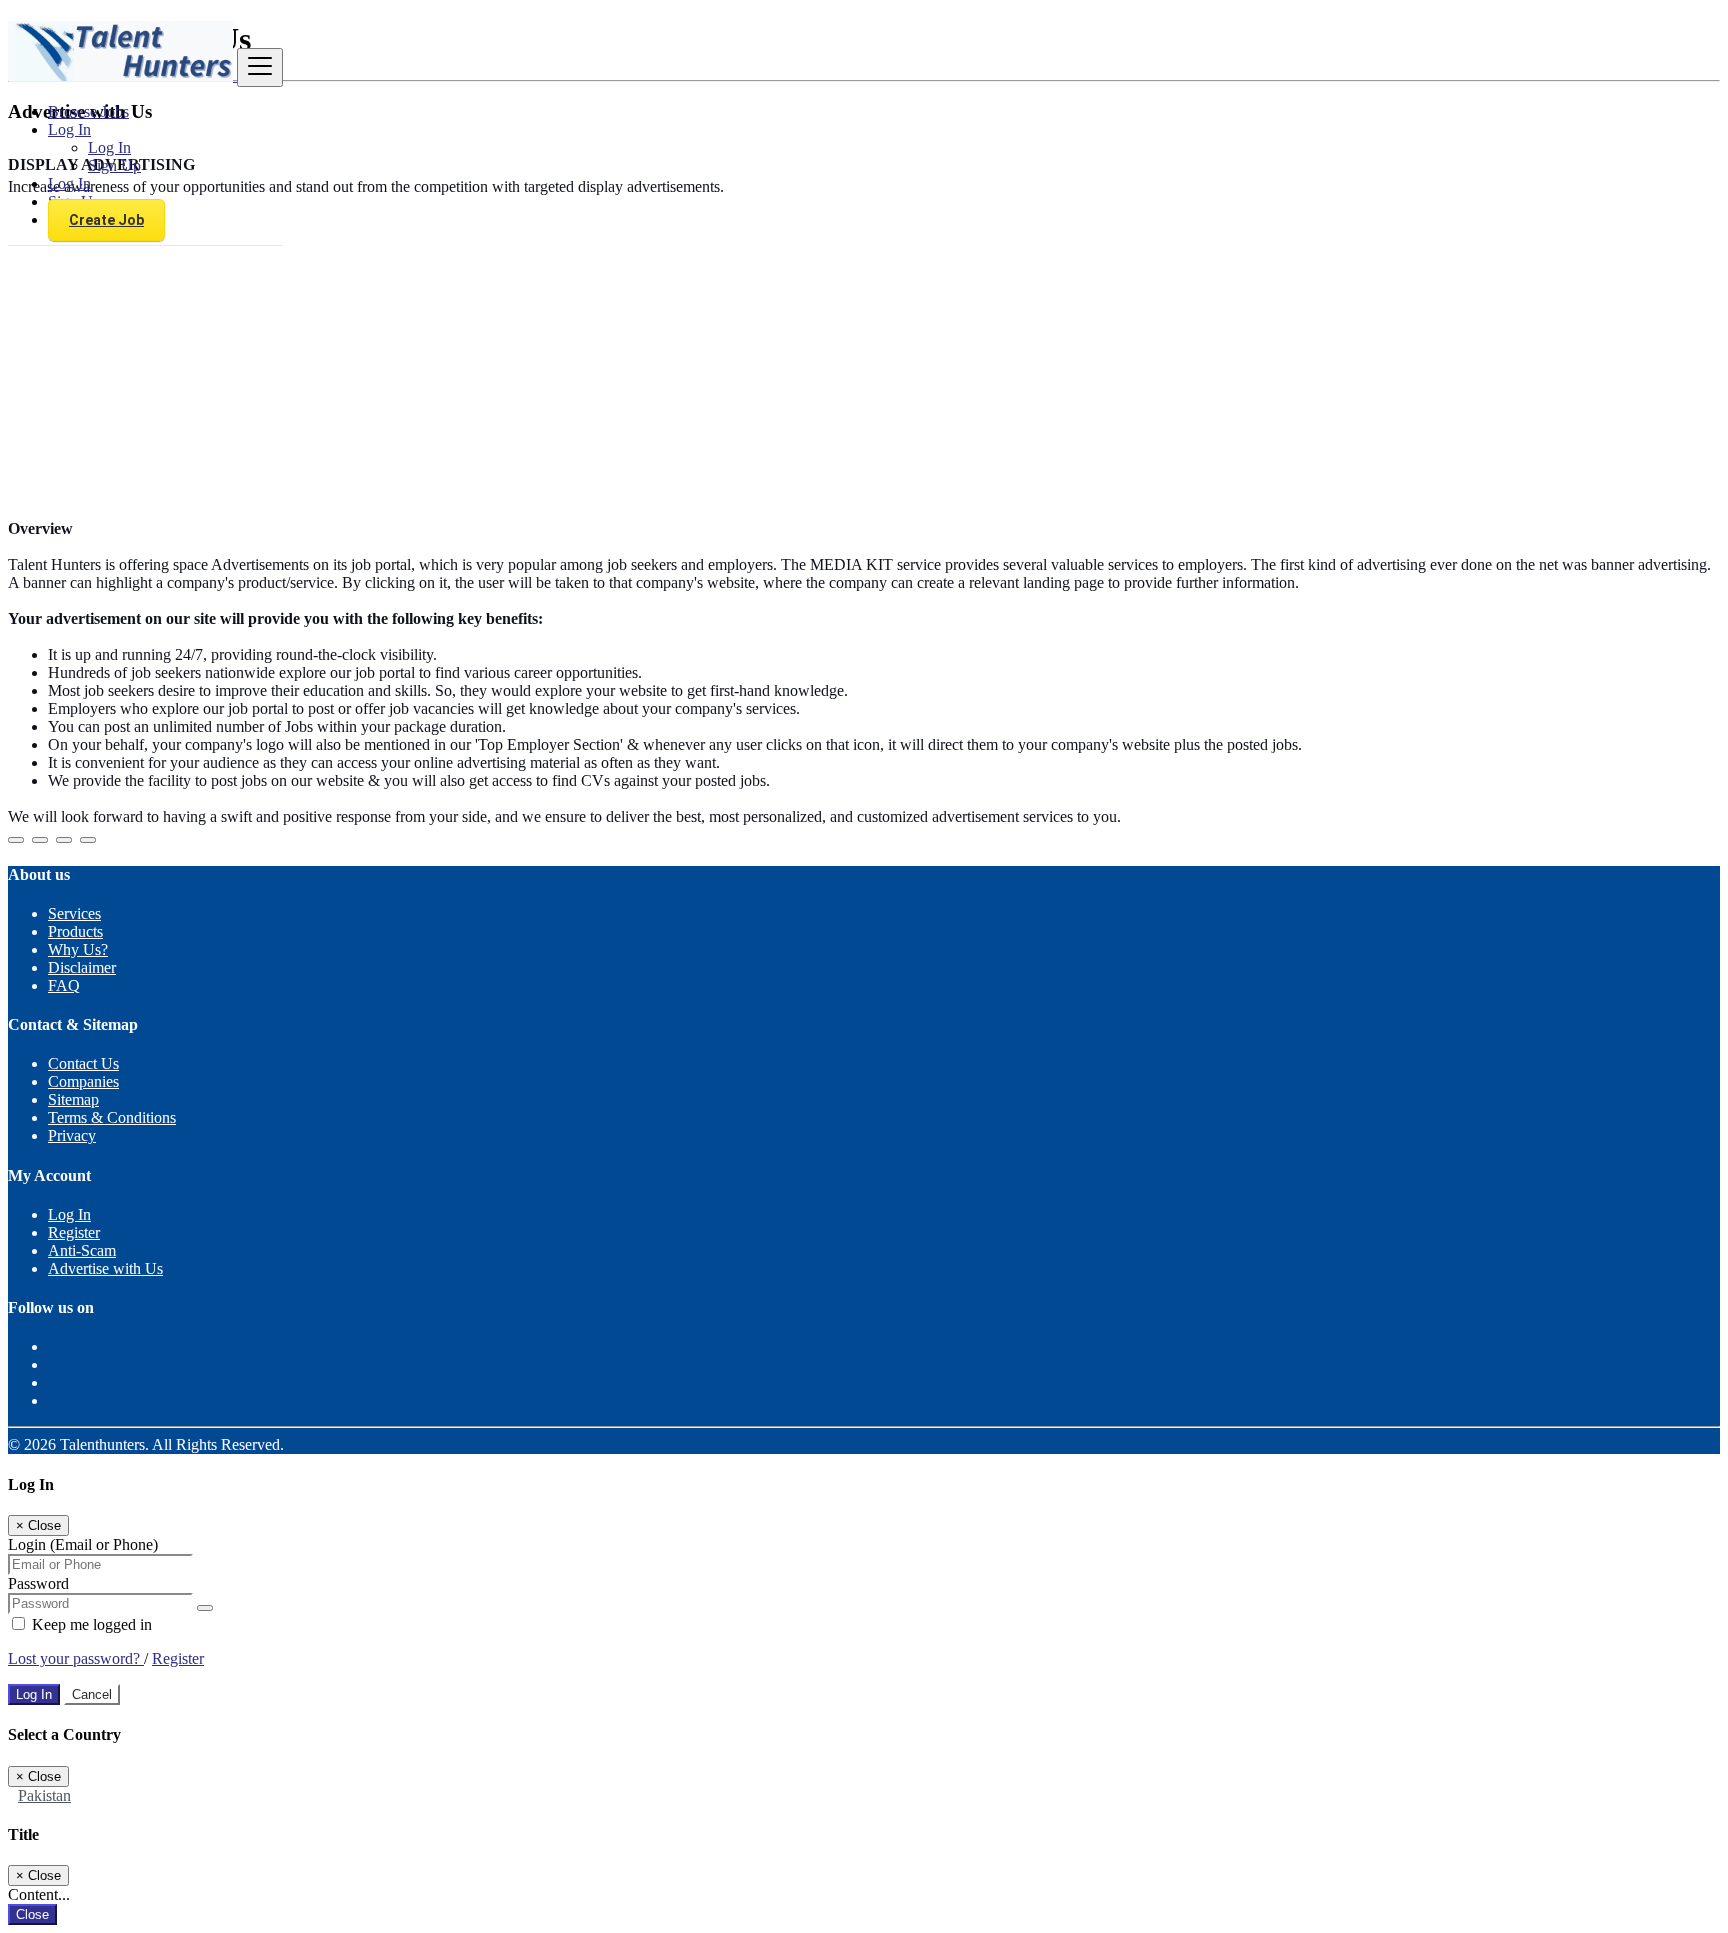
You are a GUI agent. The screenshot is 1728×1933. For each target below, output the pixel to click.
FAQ (64, 985)
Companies (83, 1081)
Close (32, 1914)
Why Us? (78, 949)
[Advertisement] (864, 364)
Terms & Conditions (112, 1117)
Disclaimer (82, 967)
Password (38, 1583)
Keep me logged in (90, 1624)
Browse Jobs (88, 111)
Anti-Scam (82, 1250)
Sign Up (114, 165)
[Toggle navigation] (260, 67)
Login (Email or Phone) (83, 1544)
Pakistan (44, 1795)
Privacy (72, 1135)
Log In (109, 147)
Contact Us (83, 1063)
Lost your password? (76, 1658)
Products (75, 931)
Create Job (106, 220)
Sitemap (73, 1099)
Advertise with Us (105, 1268)
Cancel (92, 1694)
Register (74, 1232)
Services (74, 913)
